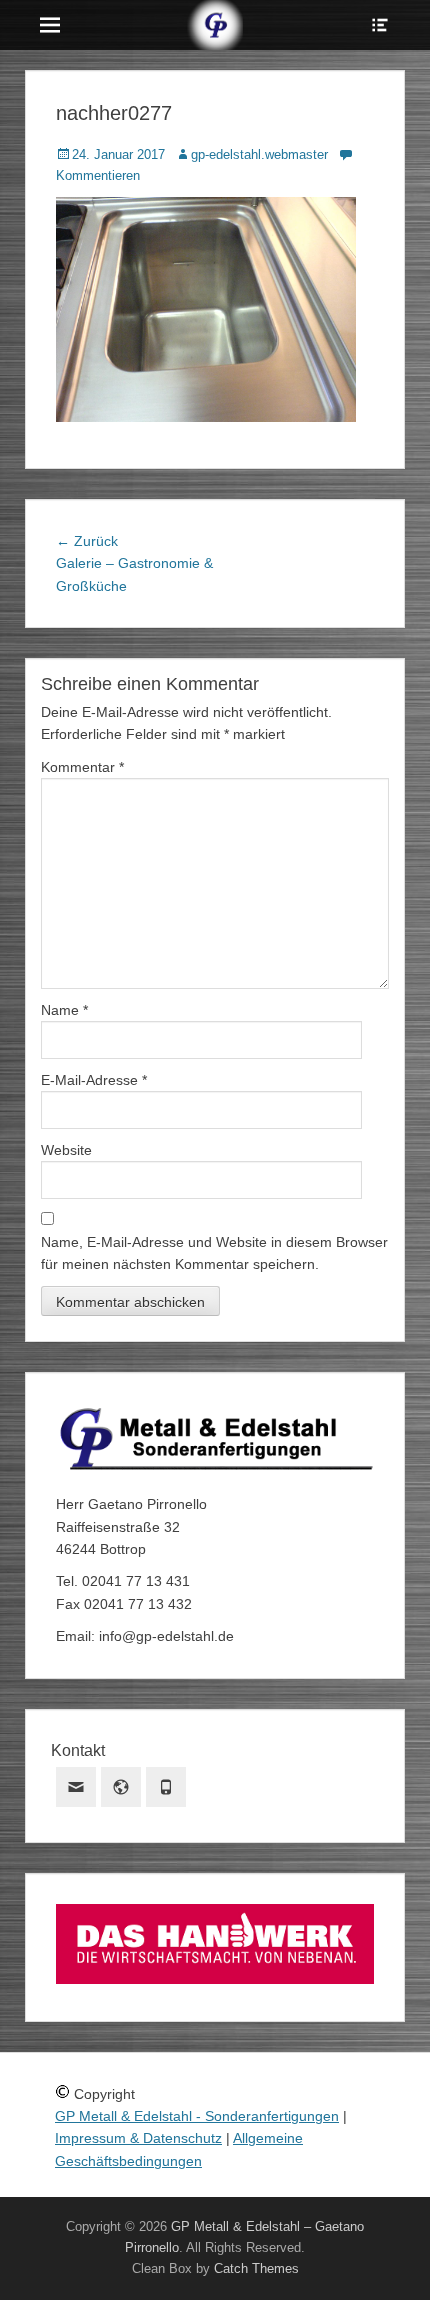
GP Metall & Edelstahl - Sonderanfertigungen (197, 2116)
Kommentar (82, 767)
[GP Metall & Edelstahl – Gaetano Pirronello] (215, 25)
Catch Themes (256, 2268)
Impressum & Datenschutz (138, 2138)
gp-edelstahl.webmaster (259, 154)
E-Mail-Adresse (94, 1080)
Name (64, 1010)
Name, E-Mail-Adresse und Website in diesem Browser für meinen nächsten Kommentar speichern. (214, 1253)
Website (66, 1150)
